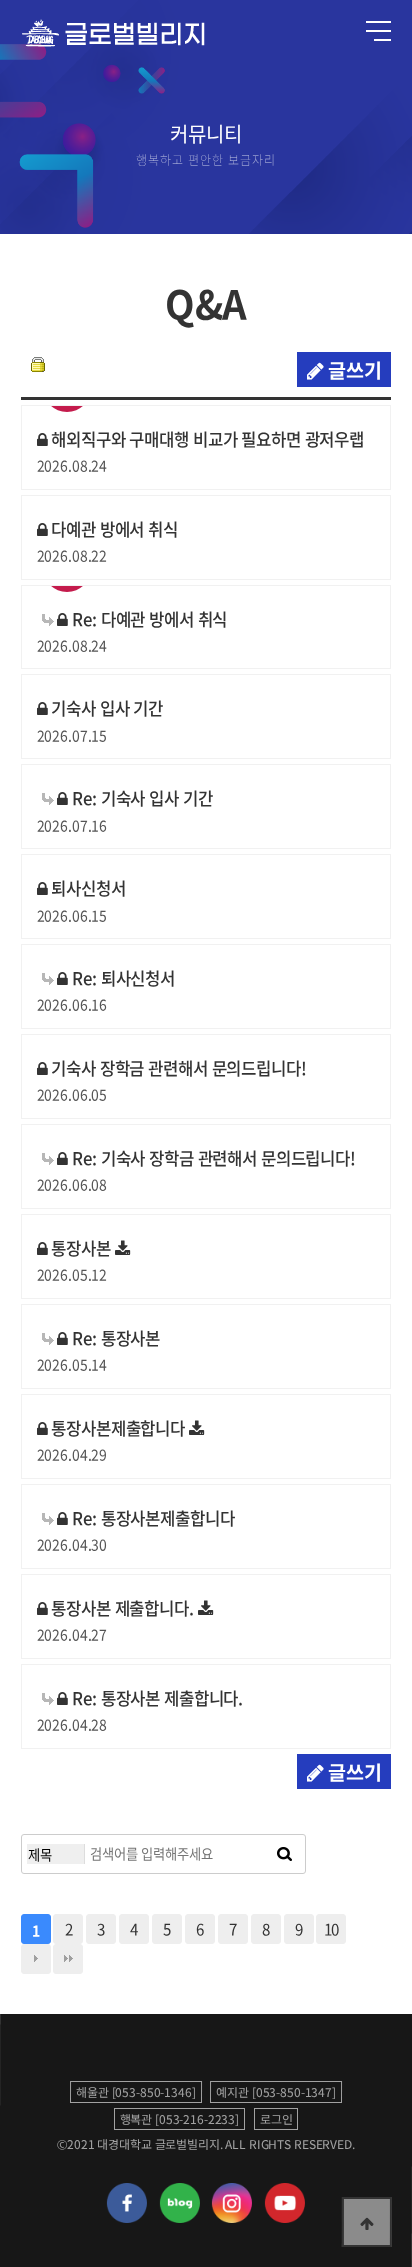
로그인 (276, 2119)
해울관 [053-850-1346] (136, 2092)
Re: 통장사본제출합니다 (151, 1518)
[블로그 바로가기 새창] (179, 2218)
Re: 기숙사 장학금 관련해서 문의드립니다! (212, 1158)
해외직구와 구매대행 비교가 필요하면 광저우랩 (205, 439)
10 (332, 1928)
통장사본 (80, 1248)
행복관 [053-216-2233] (180, 2119)
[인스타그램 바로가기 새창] (232, 2218)
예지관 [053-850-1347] (276, 2092)
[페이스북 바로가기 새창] (127, 2218)
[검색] (285, 1854)
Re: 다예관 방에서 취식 (147, 619)
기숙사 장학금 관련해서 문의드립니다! (176, 1068)
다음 (36, 1959)
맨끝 (68, 1959)
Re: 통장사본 (114, 1338)
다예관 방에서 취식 (112, 529)
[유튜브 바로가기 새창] (285, 2218)
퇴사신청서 (86, 888)
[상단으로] (367, 2222)
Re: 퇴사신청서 (121, 978)
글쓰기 (352, 369)
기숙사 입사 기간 (105, 708)
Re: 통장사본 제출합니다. (155, 1698)
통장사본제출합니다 (117, 1428)
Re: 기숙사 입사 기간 (140, 798)
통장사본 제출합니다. (122, 1608)
